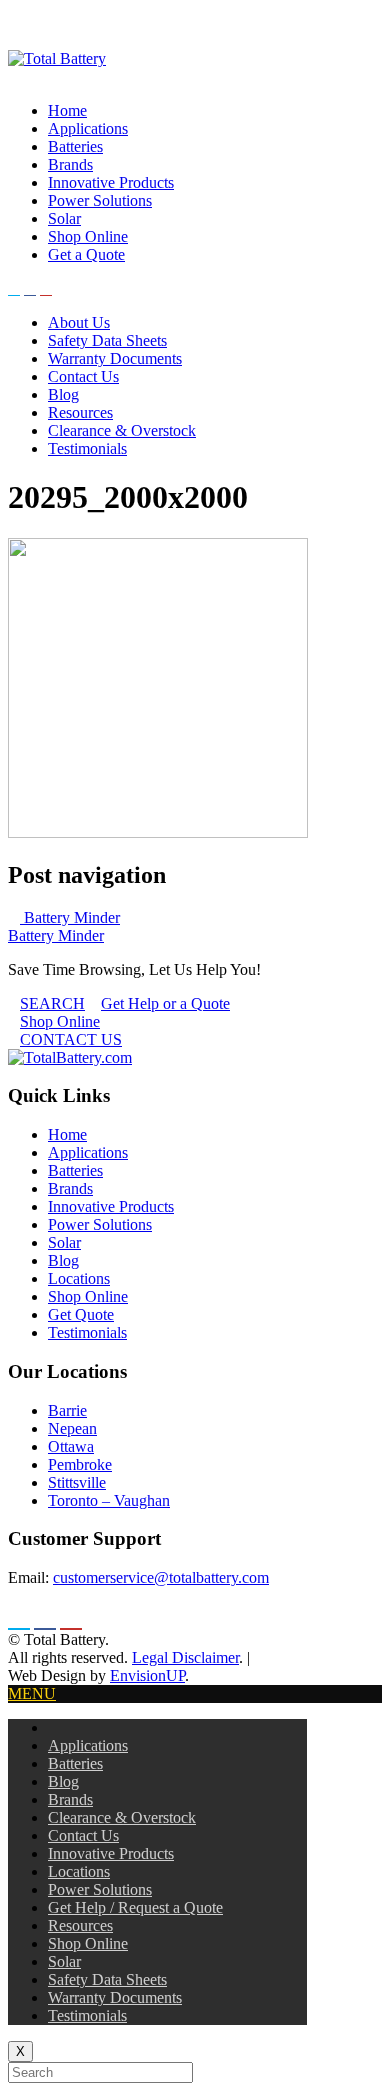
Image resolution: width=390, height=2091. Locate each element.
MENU (32, 1693)
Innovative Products (111, 182)
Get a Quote (86, 254)
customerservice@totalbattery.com (161, 1577)
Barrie (67, 1410)
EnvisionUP (147, 1675)
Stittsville (77, 1482)
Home (67, 110)
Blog (63, 394)
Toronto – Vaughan (109, 1500)
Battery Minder (70, 917)
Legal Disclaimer (185, 1657)
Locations (79, 1278)
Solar (64, 218)
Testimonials (87, 448)
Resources (80, 412)
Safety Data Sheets (107, 340)
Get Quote (81, 1314)
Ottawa (71, 1446)
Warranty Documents (115, 358)
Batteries (75, 146)
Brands (70, 164)
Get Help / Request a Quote (135, 1907)
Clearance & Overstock (122, 430)
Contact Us (83, 376)
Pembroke (80, 1464)
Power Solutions (100, 200)
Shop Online (88, 236)
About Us (79, 322)
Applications (88, 128)
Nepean (72, 1428)
